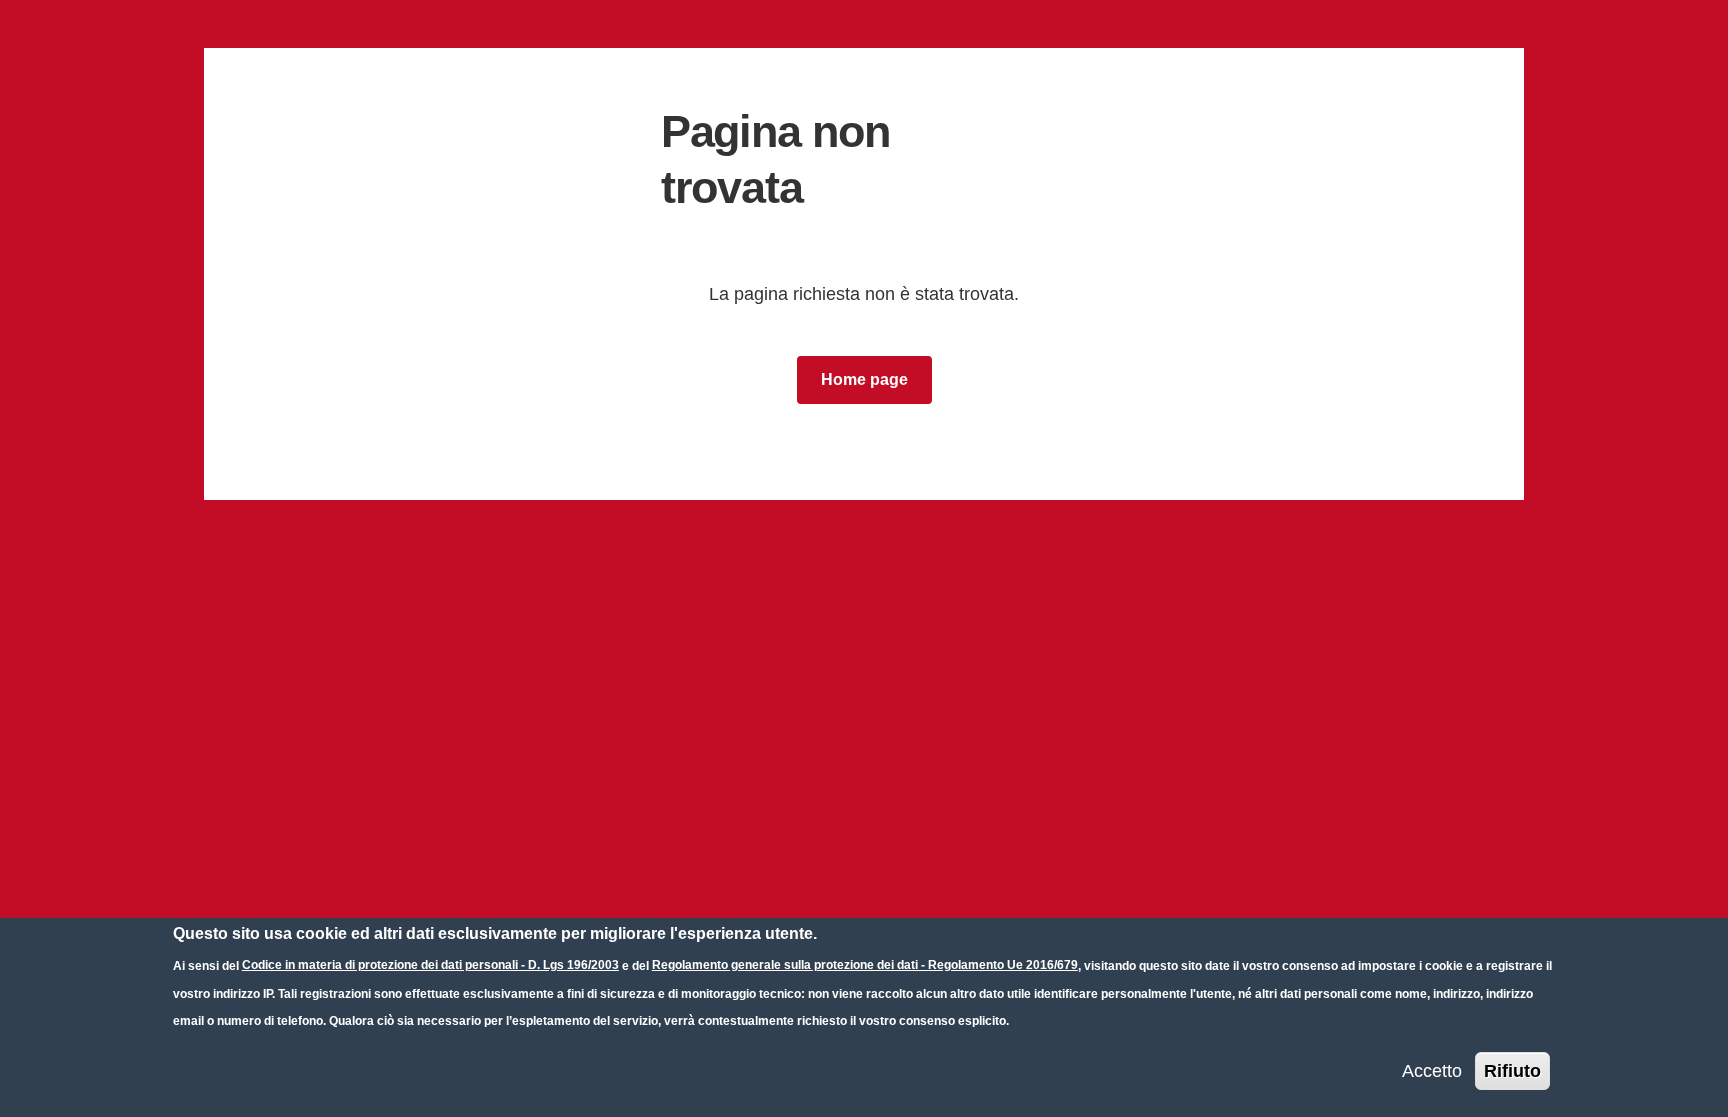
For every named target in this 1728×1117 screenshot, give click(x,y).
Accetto (1432, 1070)
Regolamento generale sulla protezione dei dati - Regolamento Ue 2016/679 (865, 965)
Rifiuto (1512, 1070)
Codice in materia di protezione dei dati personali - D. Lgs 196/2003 (430, 965)
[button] (864, 380)
